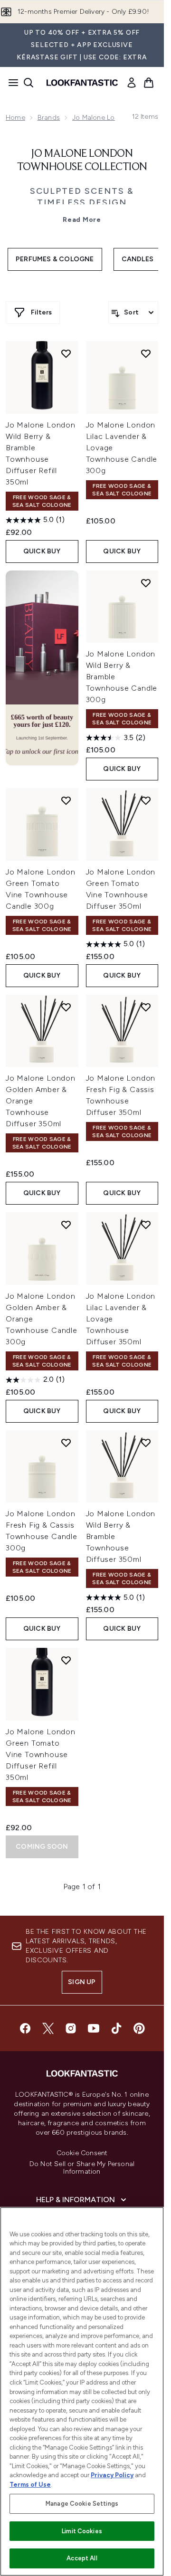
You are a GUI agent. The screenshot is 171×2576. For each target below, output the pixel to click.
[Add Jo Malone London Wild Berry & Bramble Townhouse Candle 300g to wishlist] (146, 583)
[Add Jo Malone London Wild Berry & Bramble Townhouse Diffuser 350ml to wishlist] (146, 1443)
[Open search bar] (28, 83)
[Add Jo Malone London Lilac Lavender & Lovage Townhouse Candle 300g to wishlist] (146, 353)
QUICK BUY (42, 551)
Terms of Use (30, 2485)
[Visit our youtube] (94, 2028)
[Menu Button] (10, 83)
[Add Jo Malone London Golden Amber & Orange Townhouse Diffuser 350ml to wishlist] (66, 1007)
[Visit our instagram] (71, 2028)
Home (15, 118)
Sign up (82, 1982)
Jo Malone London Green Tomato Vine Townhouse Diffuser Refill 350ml (41, 1754)
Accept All (82, 2558)
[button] (42, 668)
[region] (82, 2391)
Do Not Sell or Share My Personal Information (82, 2168)
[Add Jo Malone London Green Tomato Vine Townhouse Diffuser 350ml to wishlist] (146, 800)
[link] (132, 83)
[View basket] (149, 83)
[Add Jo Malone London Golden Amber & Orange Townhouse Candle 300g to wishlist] (66, 1225)
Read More (82, 220)
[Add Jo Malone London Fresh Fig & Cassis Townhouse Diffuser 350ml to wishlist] (146, 1007)
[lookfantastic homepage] (82, 83)
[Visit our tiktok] (116, 2028)
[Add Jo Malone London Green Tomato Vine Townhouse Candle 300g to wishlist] (66, 800)
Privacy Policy (112, 2475)
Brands (49, 118)
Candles (138, 259)
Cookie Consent (82, 2153)
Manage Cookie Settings (82, 2504)
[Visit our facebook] (25, 2028)
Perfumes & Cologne (55, 259)
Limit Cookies (82, 2531)
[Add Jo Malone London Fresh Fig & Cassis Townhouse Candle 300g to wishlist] (66, 1443)
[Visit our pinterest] (139, 2028)
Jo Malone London (102, 118)
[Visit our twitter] (48, 2028)
